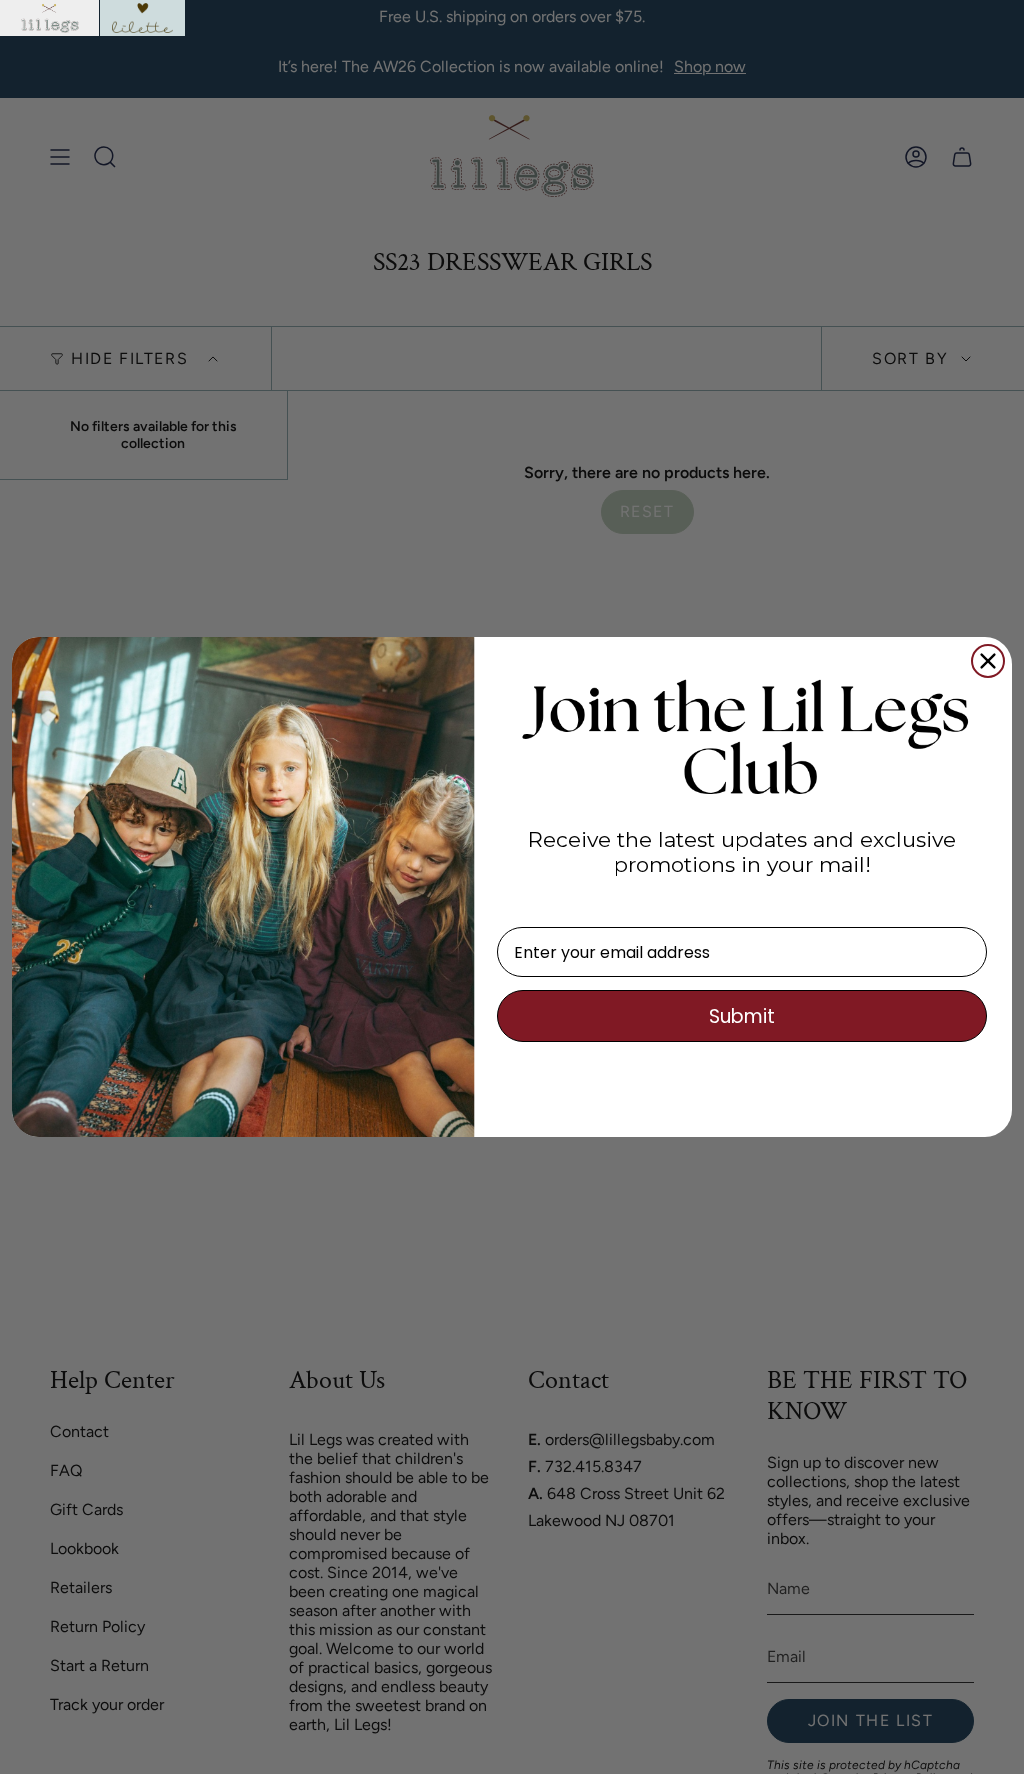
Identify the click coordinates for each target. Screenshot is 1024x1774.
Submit (742, 1016)
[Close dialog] (988, 661)
